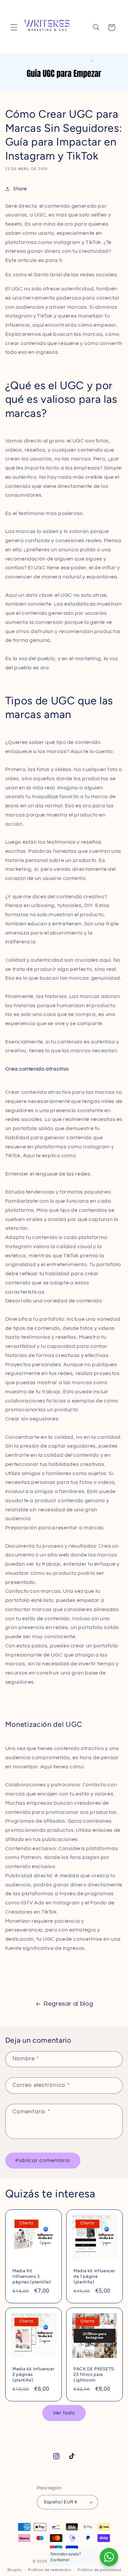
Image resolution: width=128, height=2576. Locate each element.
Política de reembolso (50, 2570)
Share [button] (20, 189)
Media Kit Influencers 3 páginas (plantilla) (32, 2276)
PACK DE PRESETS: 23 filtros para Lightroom (94, 2374)
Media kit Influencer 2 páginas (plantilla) (33, 2374)
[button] (14, 27)
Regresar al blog (68, 2004)
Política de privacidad (99, 2570)
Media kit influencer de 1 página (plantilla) (94, 2276)
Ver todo (64, 2413)
